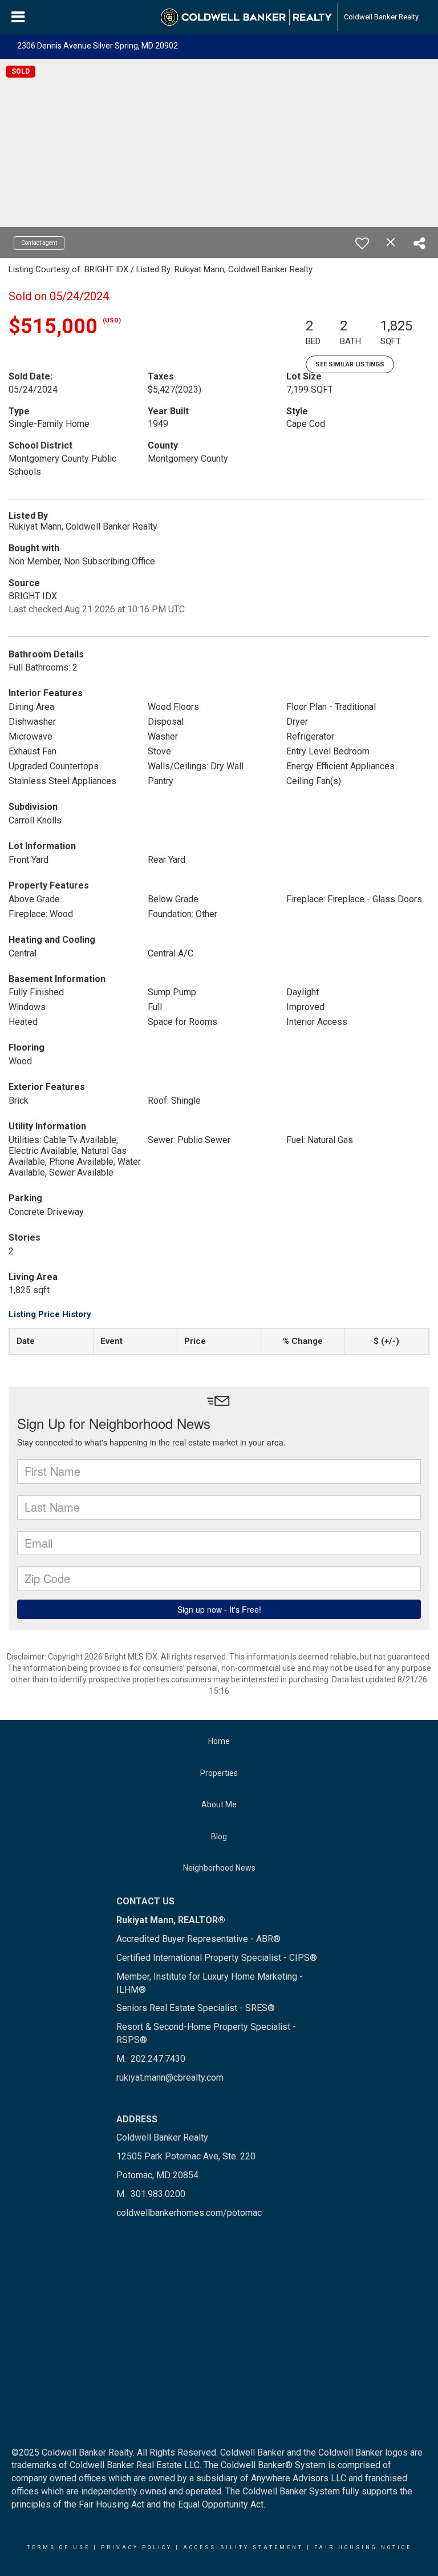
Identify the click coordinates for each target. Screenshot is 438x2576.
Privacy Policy (137, 2547)
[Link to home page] (246, 17)
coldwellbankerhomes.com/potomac (189, 2213)
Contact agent (39, 243)
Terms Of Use (58, 2547)
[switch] (362, 243)
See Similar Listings (350, 364)
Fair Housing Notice (363, 2547)
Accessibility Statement (243, 2547)
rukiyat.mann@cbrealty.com (170, 2078)
